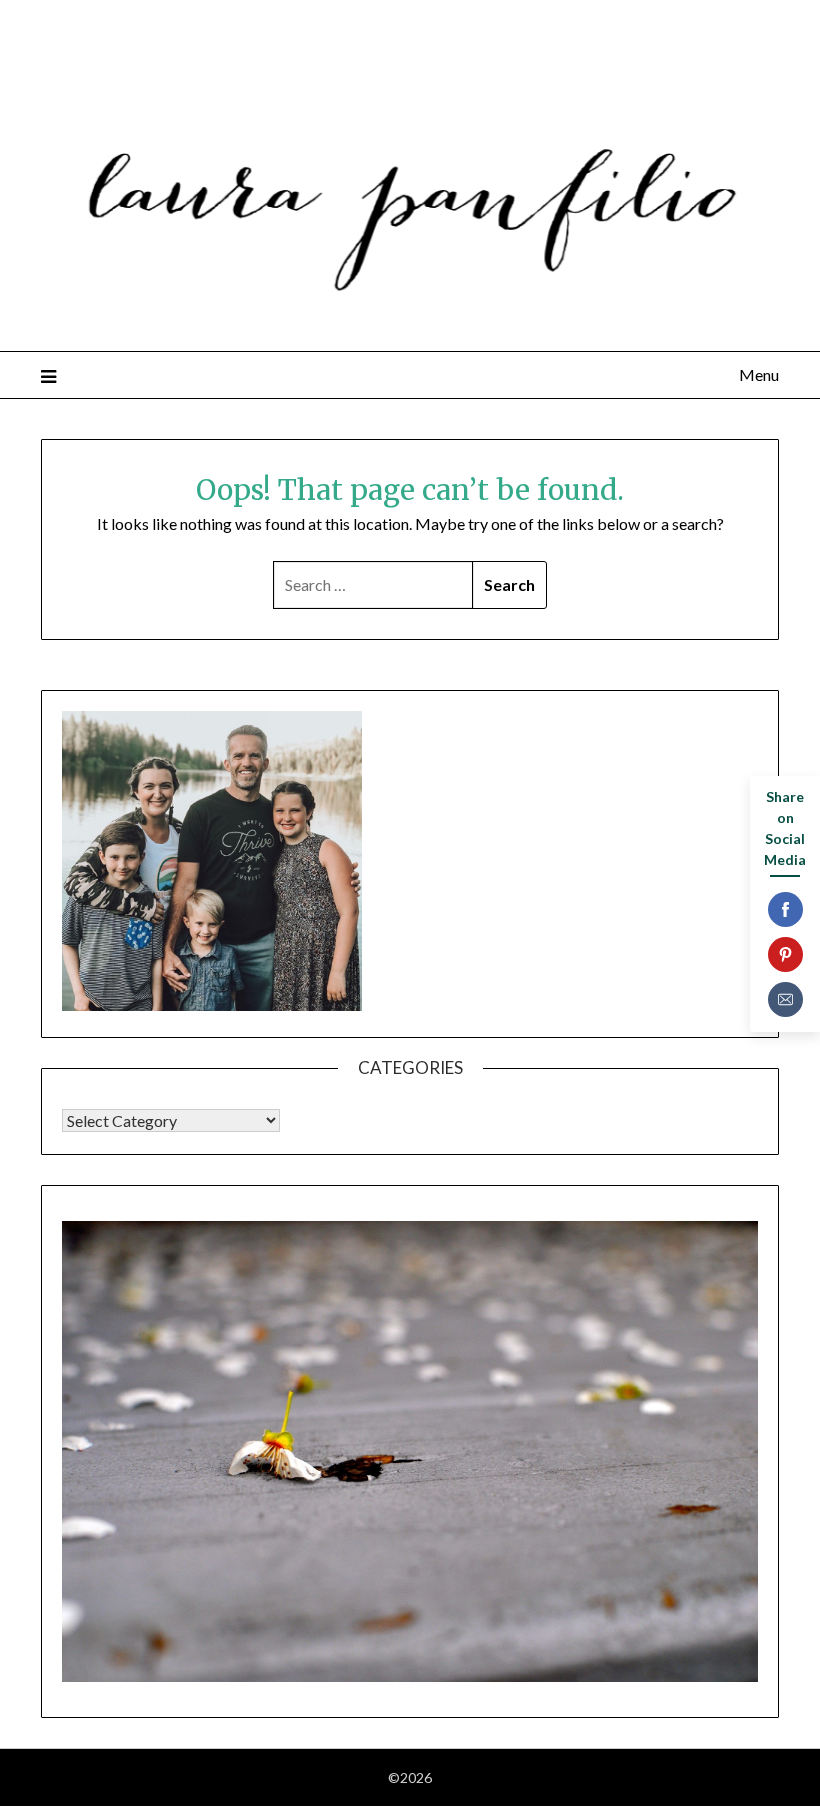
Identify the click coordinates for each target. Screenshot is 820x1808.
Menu (759, 374)
